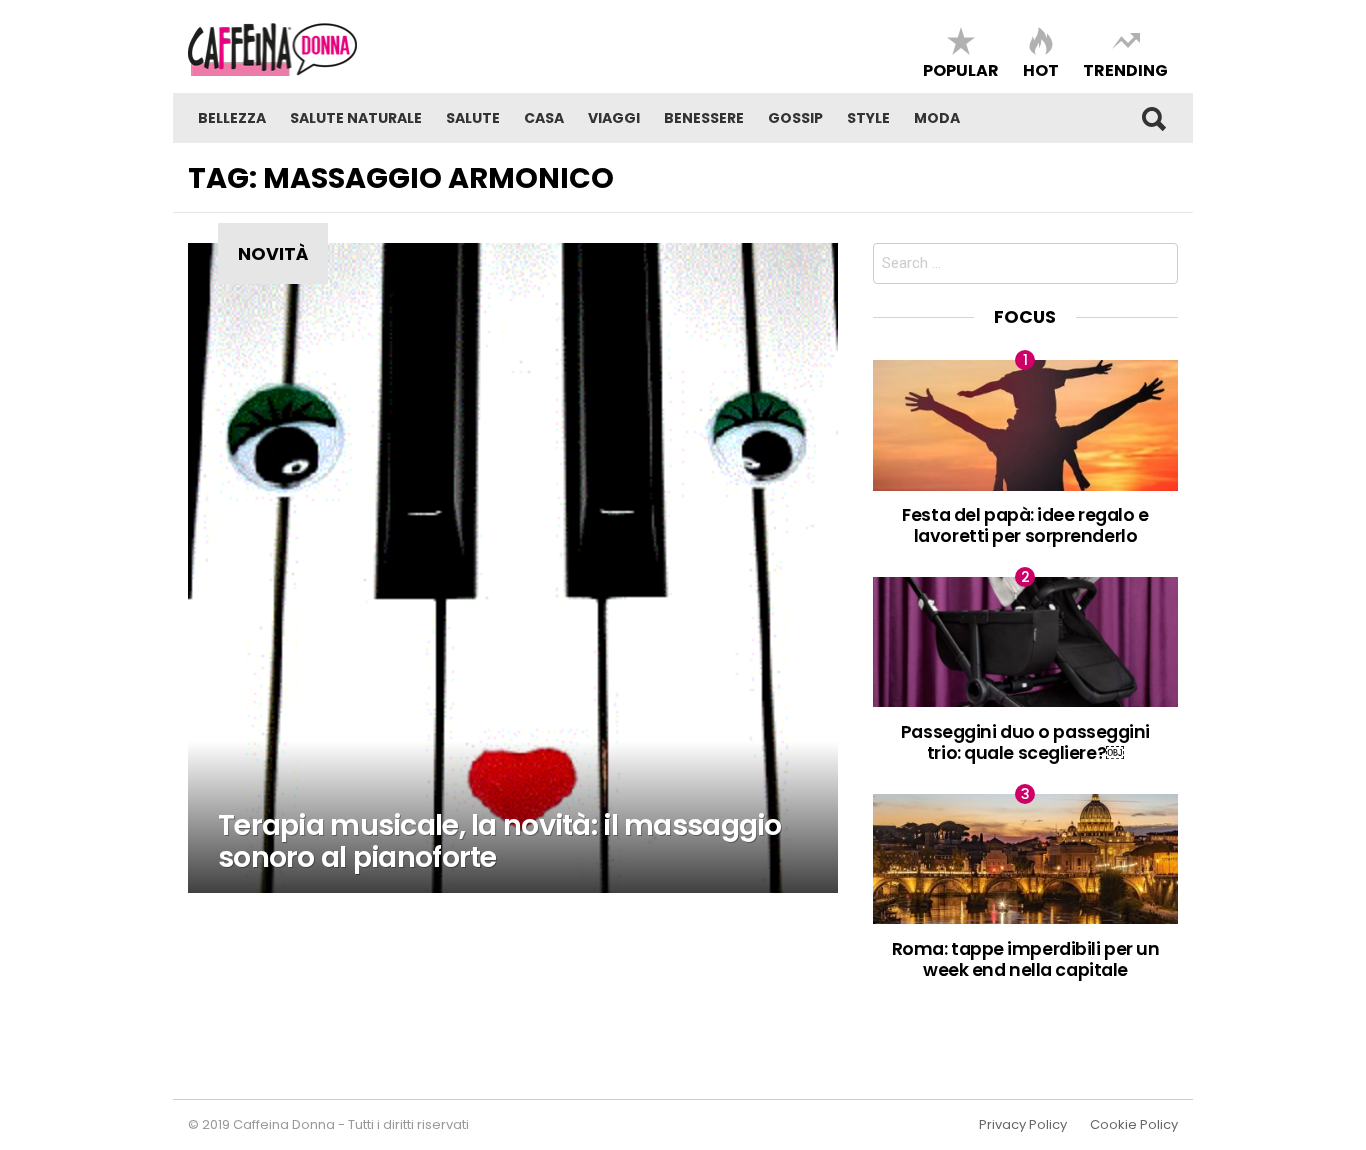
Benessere (704, 118)
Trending (1125, 69)
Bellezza (232, 118)
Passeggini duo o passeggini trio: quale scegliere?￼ (1025, 742)
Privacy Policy (1023, 1125)
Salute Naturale (356, 118)
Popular (961, 69)
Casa (544, 118)
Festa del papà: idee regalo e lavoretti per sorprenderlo (1025, 525)
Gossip (795, 118)
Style (868, 118)
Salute (473, 118)
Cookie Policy (1134, 1125)
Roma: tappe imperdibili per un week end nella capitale (1026, 959)
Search (1153, 118)
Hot (1041, 69)
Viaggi (614, 118)
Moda (937, 118)
